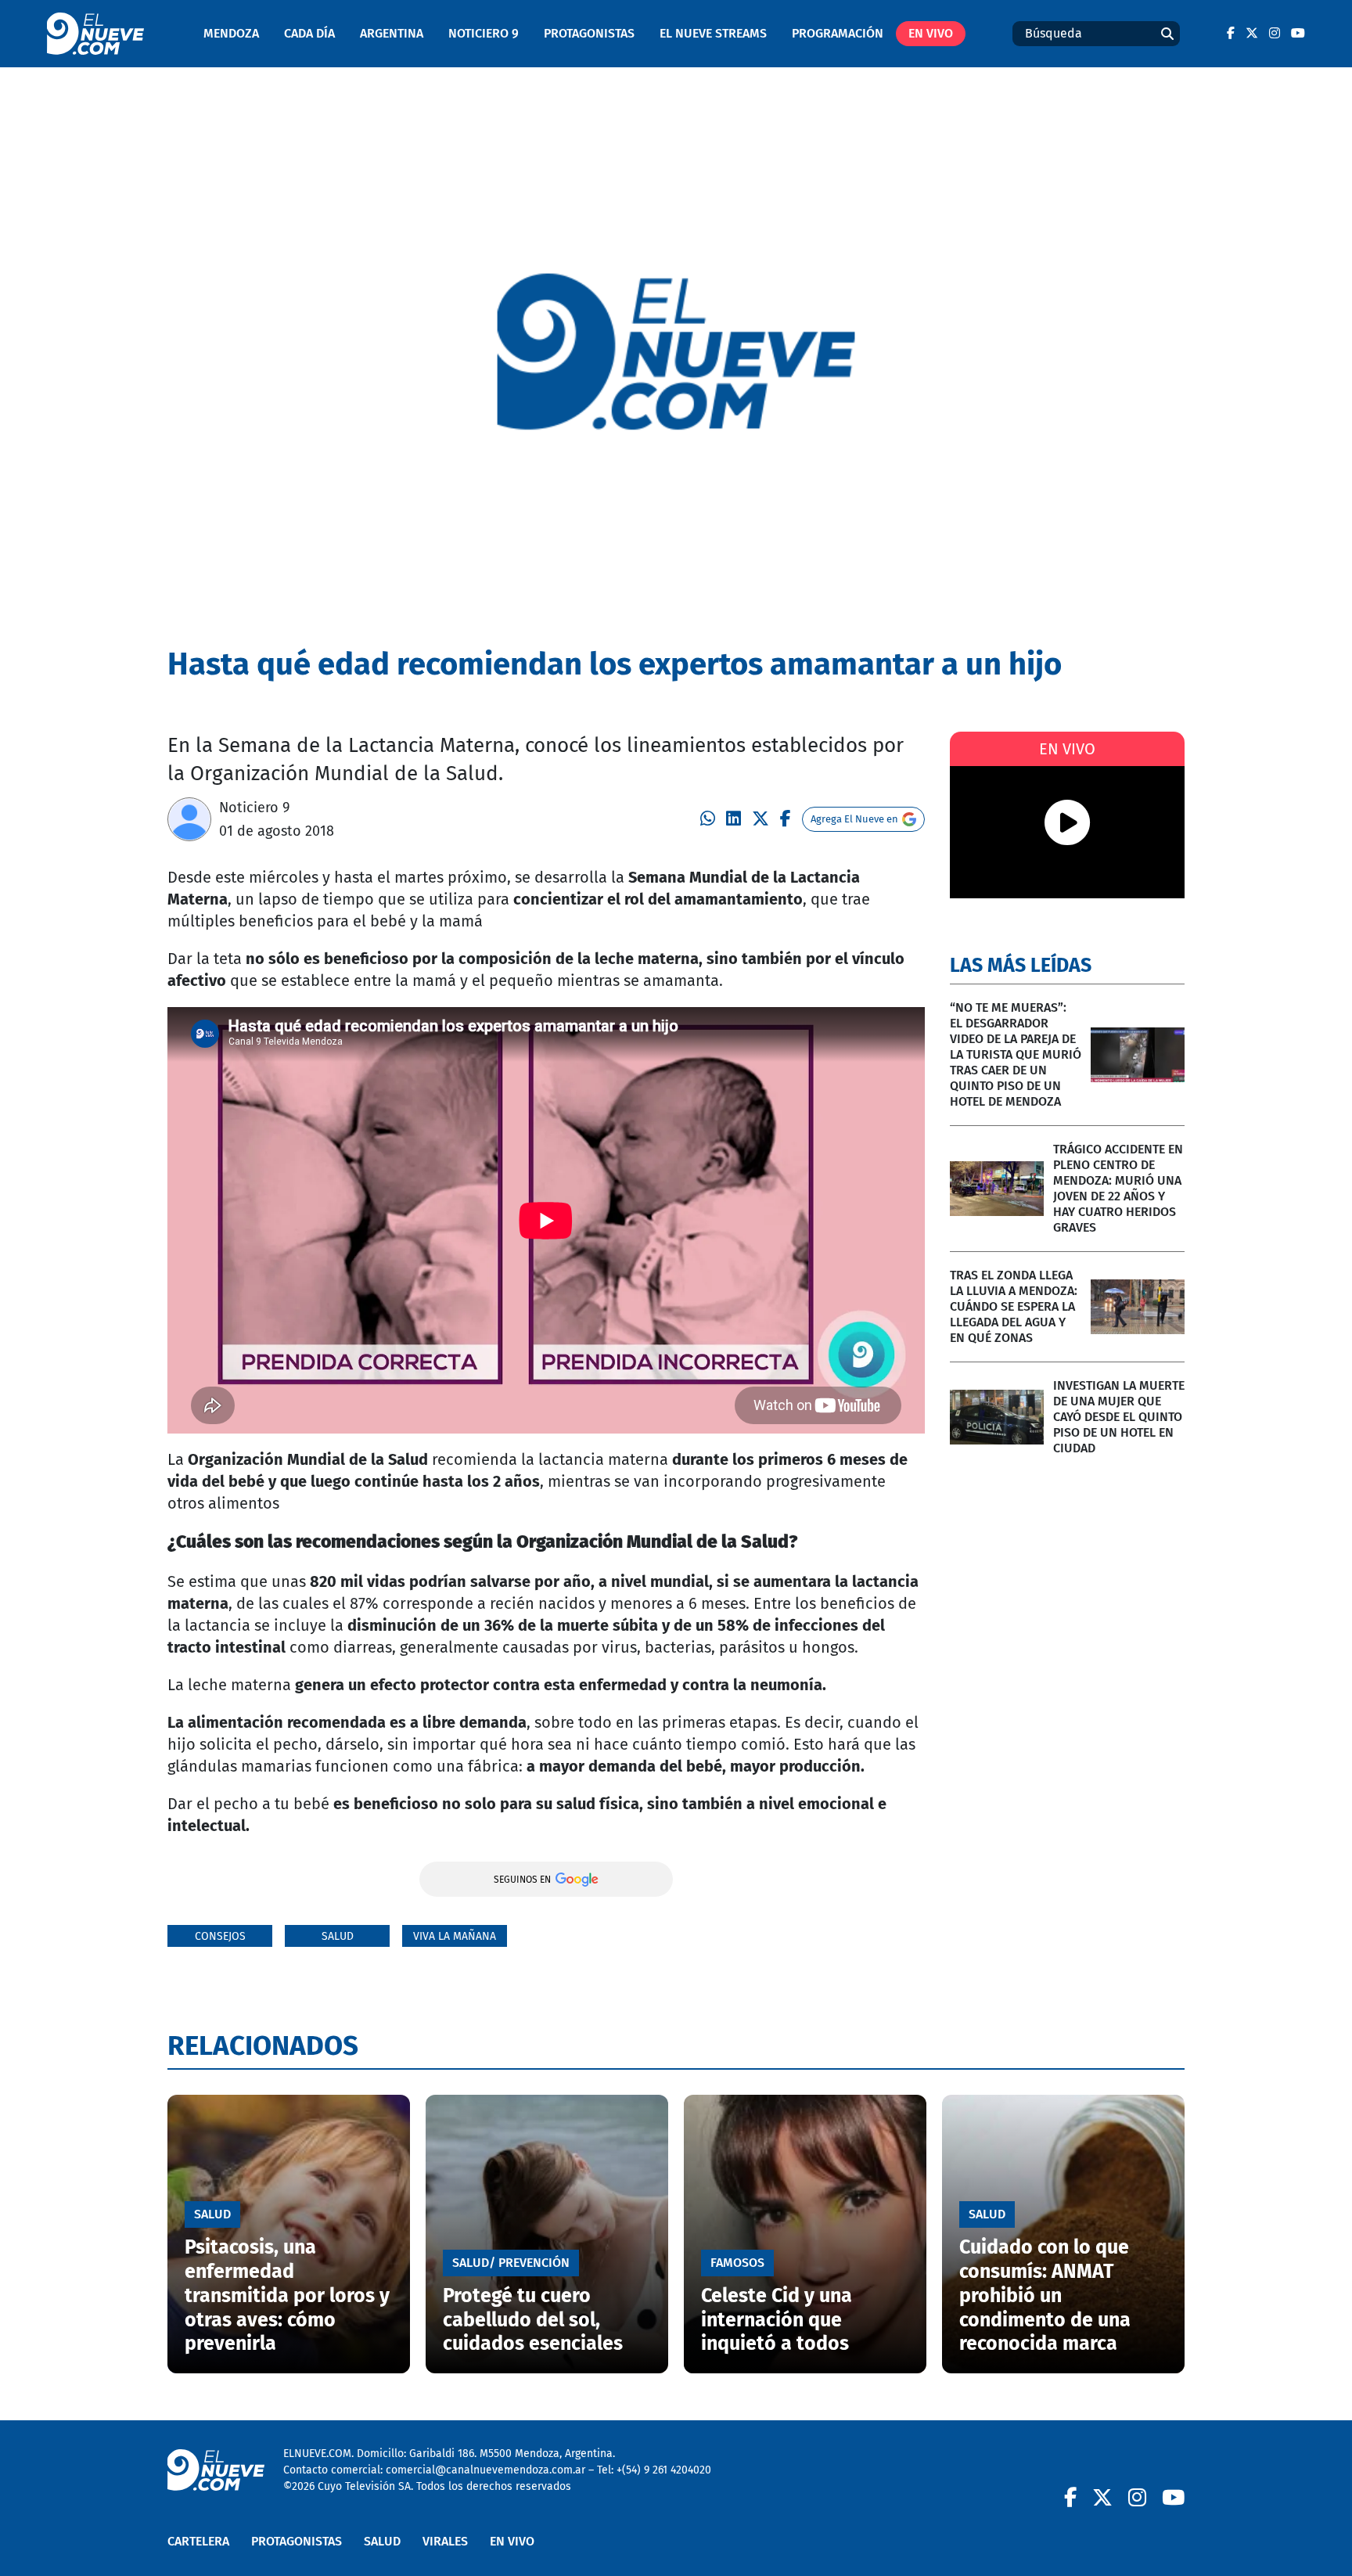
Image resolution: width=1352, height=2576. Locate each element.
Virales (445, 2541)
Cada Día (309, 33)
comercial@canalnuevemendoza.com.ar (485, 2470)
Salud (338, 1936)
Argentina (392, 33)
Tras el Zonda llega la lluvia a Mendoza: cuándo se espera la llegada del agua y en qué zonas (1014, 1306)
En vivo (931, 33)
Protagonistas (589, 33)
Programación (838, 33)
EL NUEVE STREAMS (713, 33)
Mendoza (231, 33)
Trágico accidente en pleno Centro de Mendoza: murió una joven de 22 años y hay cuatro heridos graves (1118, 1188)
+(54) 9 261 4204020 (664, 2470)
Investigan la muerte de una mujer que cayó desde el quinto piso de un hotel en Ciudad (1119, 1417)
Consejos (220, 1936)
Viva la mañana (455, 1936)
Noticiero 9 (484, 33)
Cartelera (198, 2541)
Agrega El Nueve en (854, 819)
